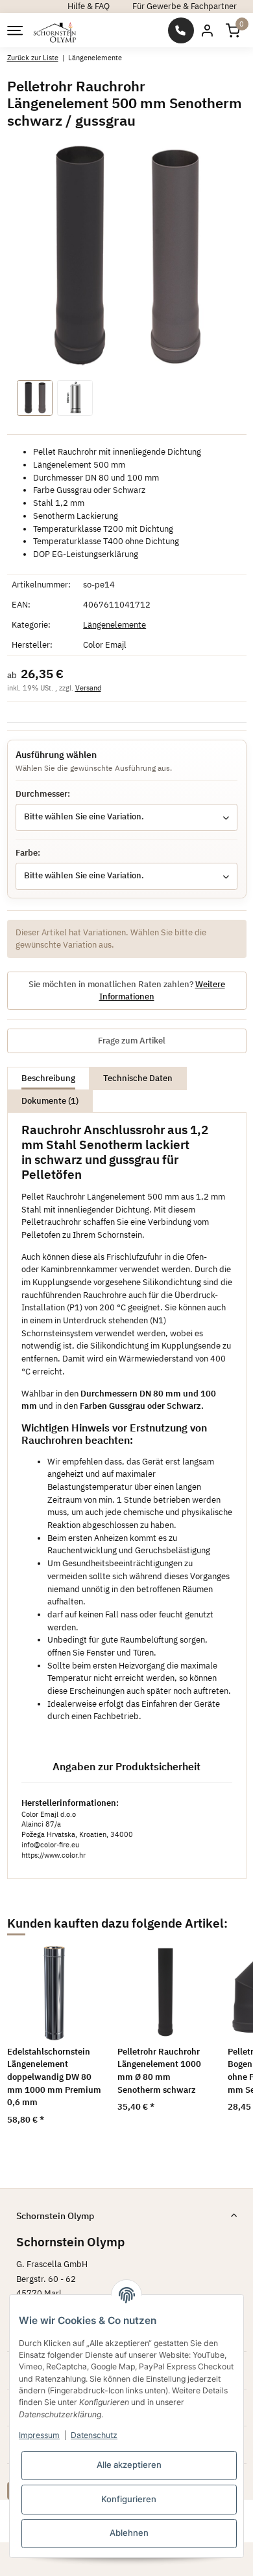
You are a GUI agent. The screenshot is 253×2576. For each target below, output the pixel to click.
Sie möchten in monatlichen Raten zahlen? (127, 991)
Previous (33, 2043)
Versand (88, 688)
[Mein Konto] (207, 30)
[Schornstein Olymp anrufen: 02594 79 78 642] (181, 30)
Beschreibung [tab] (48, 1078)
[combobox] (126, 817)
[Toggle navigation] (14, 30)
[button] (233, 30)
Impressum (39, 2435)
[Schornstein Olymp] (55, 30)
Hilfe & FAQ (89, 6)
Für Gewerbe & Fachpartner (185, 6)
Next (220, 2043)
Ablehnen (129, 2533)
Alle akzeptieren (129, 2465)
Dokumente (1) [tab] (50, 1101)
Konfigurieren (129, 2499)
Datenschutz (94, 2435)
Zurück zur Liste (33, 57)
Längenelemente (114, 625)
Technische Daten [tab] (138, 1078)
